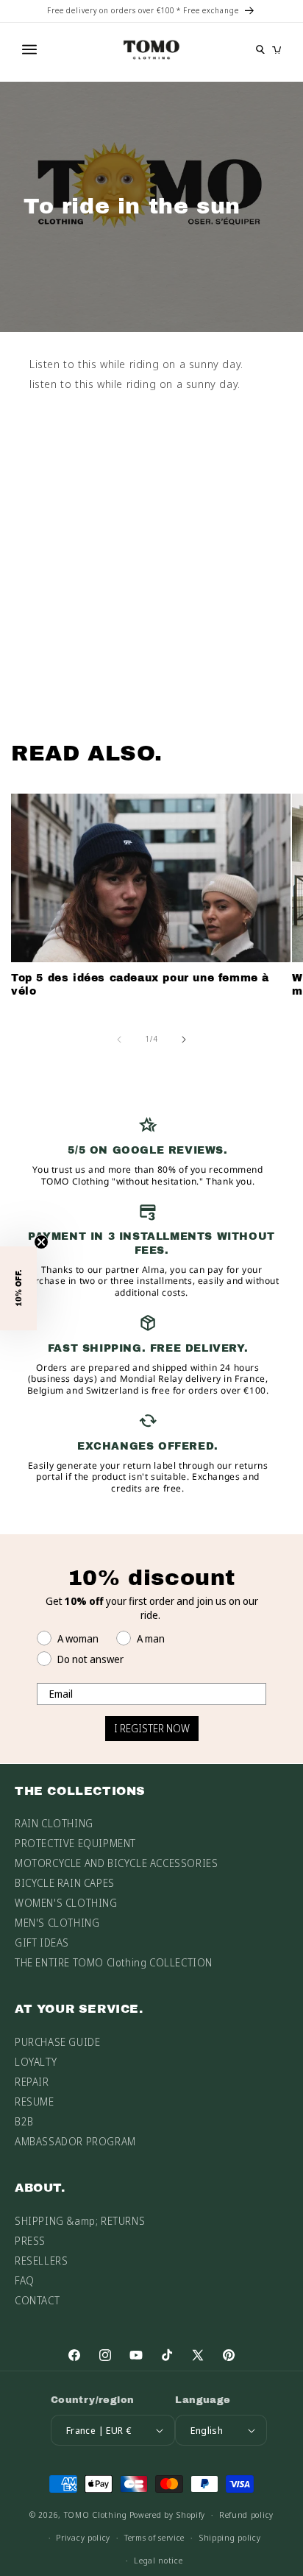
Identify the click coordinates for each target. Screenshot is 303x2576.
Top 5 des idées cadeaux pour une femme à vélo (140, 985)
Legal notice (158, 2560)
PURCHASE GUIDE (57, 2042)
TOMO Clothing (96, 2515)
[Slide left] (119, 1040)
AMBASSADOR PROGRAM (75, 2141)
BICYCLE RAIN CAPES (65, 1883)
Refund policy (246, 2515)
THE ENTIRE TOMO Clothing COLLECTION (114, 1962)
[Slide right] (184, 1040)
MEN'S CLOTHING (57, 1923)
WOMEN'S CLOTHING (66, 1903)
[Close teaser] (41, 1242)
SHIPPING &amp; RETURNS (80, 2221)
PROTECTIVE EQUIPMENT (75, 1843)
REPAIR (32, 2082)
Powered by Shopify (168, 2515)
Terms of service (154, 2537)
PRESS (30, 2241)
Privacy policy (83, 2537)
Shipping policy (230, 2537)
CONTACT (37, 2300)
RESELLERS (41, 2261)
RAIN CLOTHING (54, 1823)
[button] (18, 1288)
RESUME (35, 2102)
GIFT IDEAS (42, 1942)
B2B (24, 2121)
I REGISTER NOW (152, 1728)
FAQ (25, 2280)
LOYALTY (36, 2062)
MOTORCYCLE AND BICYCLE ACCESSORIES (116, 1863)
